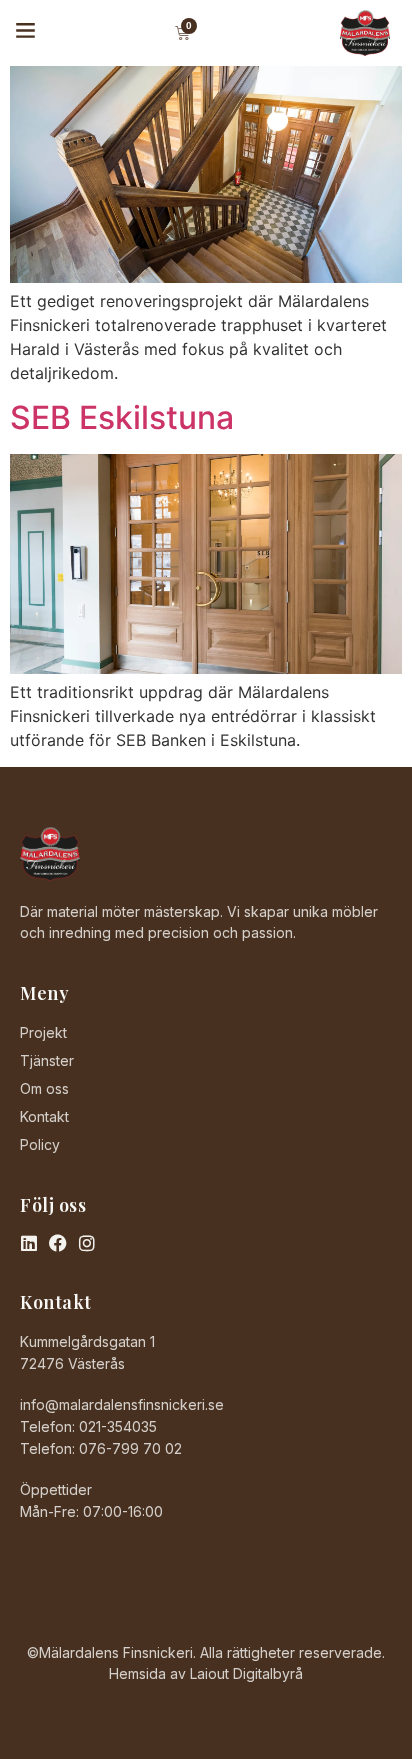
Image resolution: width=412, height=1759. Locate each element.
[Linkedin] (29, 1243)
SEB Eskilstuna (122, 417)
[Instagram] (87, 1243)
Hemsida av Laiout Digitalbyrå (206, 1673)
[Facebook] (58, 1243)
